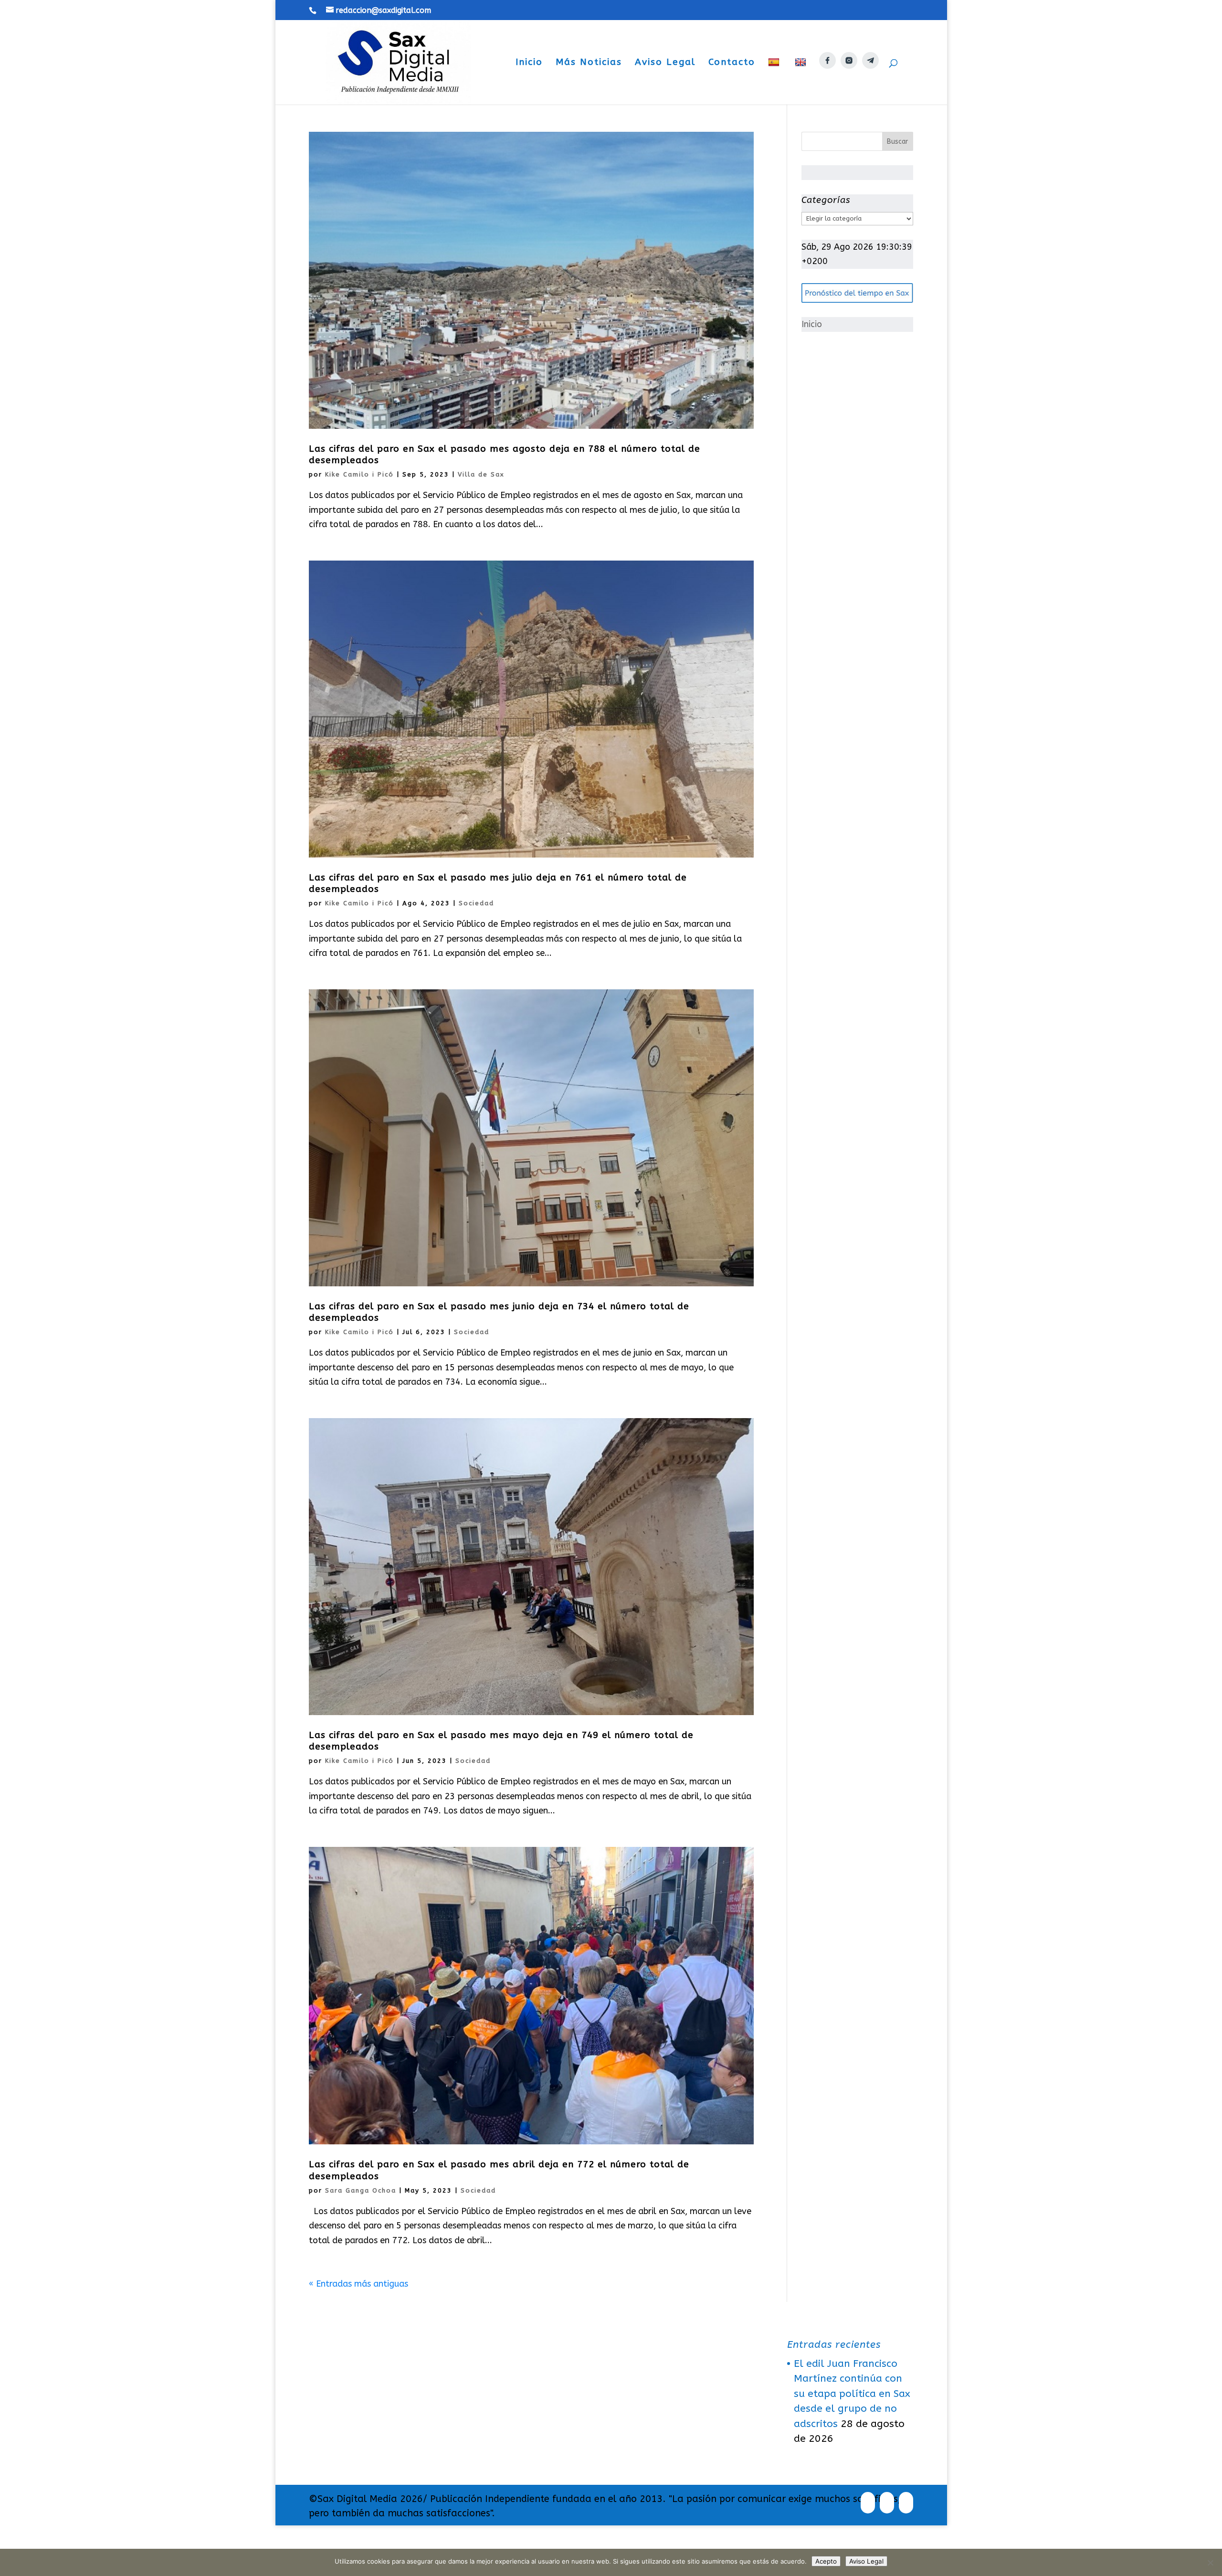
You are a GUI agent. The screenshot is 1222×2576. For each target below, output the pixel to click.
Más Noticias (589, 63)
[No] (1210, 2563)
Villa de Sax (481, 474)
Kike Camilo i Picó (359, 474)
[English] (802, 81)
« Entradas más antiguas (358, 2284)
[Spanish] (775, 81)
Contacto (732, 63)
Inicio (529, 63)
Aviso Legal (665, 63)
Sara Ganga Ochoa (361, 2190)
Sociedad (476, 903)
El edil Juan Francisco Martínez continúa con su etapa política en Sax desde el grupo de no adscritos (852, 2394)
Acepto (826, 2561)
